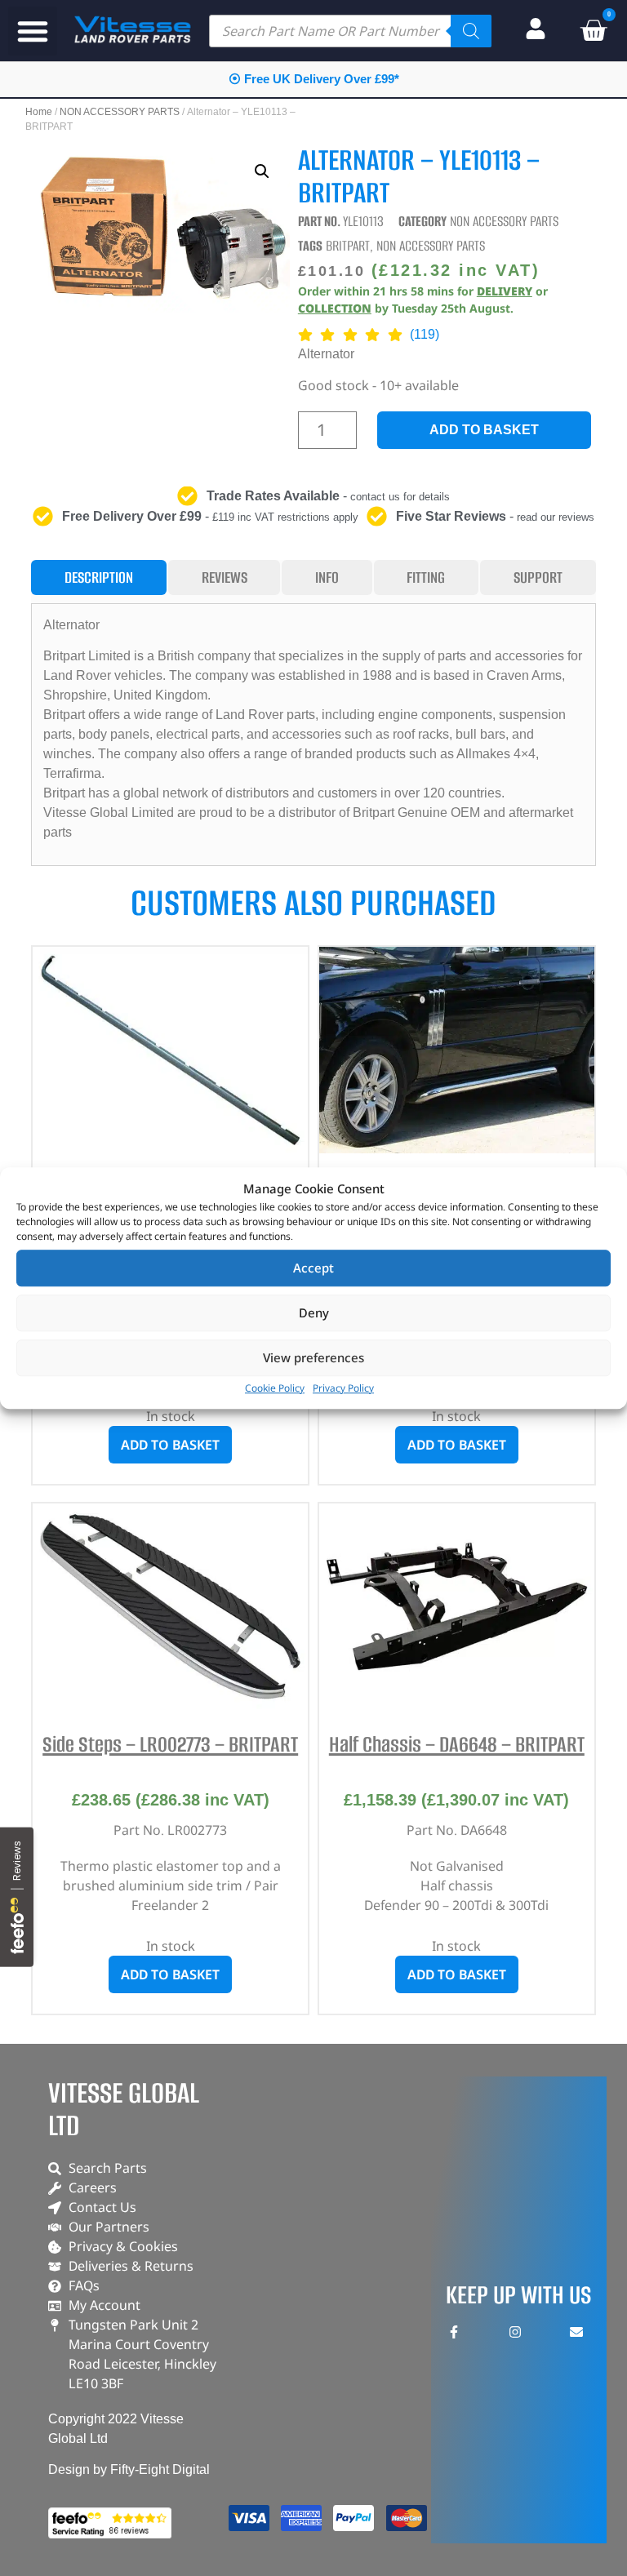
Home (39, 112)
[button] (33, 31)
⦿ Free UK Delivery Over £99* (314, 79)
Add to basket (484, 430)
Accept (313, 1268)
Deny (314, 1312)
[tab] (98, 577)
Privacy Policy (343, 1388)
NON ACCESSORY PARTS (120, 112)
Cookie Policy (275, 1388)
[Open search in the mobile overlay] (350, 31)
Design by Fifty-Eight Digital (129, 2469)
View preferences (313, 1357)
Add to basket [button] (170, 1445)
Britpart (348, 246)
